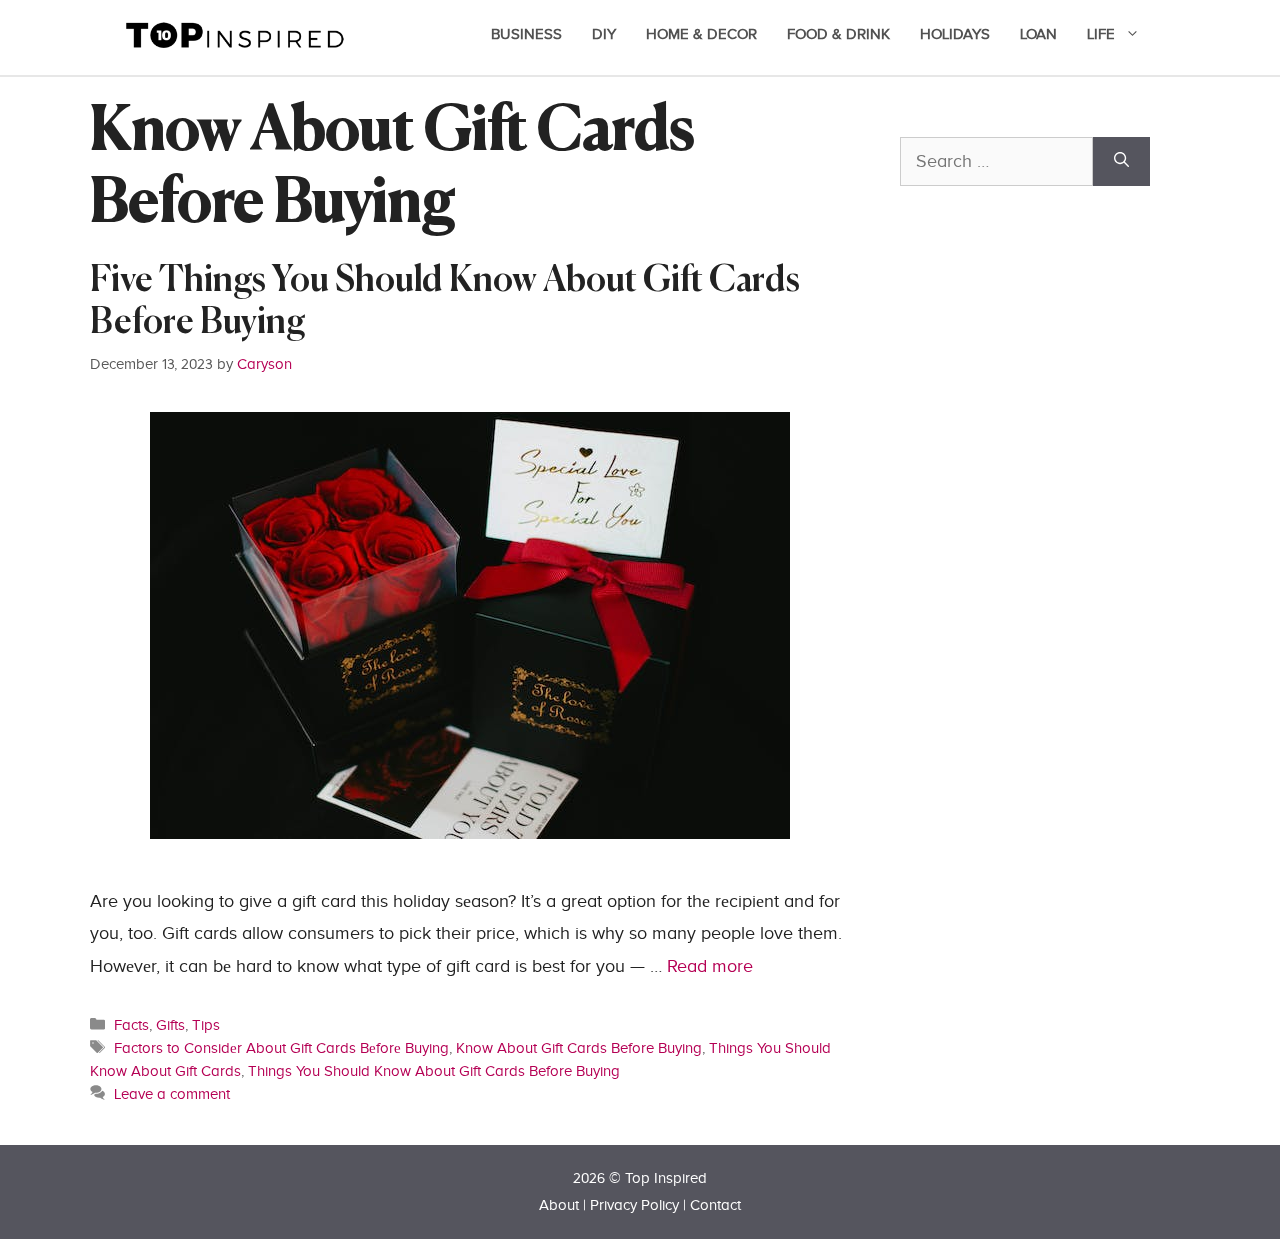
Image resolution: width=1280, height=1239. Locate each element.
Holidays (955, 34)
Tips (206, 1025)
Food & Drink (838, 34)
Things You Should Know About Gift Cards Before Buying (434, 1071)
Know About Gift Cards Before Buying (579, 1048)
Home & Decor (701, 34)
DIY (604, 34)
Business (526, 34)
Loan (1038, 34)
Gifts (170, 1025)
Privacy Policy (634, 1205)
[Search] (1121, 161)
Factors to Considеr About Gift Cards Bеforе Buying (281, 1048)
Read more (710, 966)
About (559, 1205)
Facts (131, 1025)
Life (1101, 34)
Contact (715, 1205)
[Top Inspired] (235, 33)
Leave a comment (172, 1094)
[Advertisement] (1050, 647)
